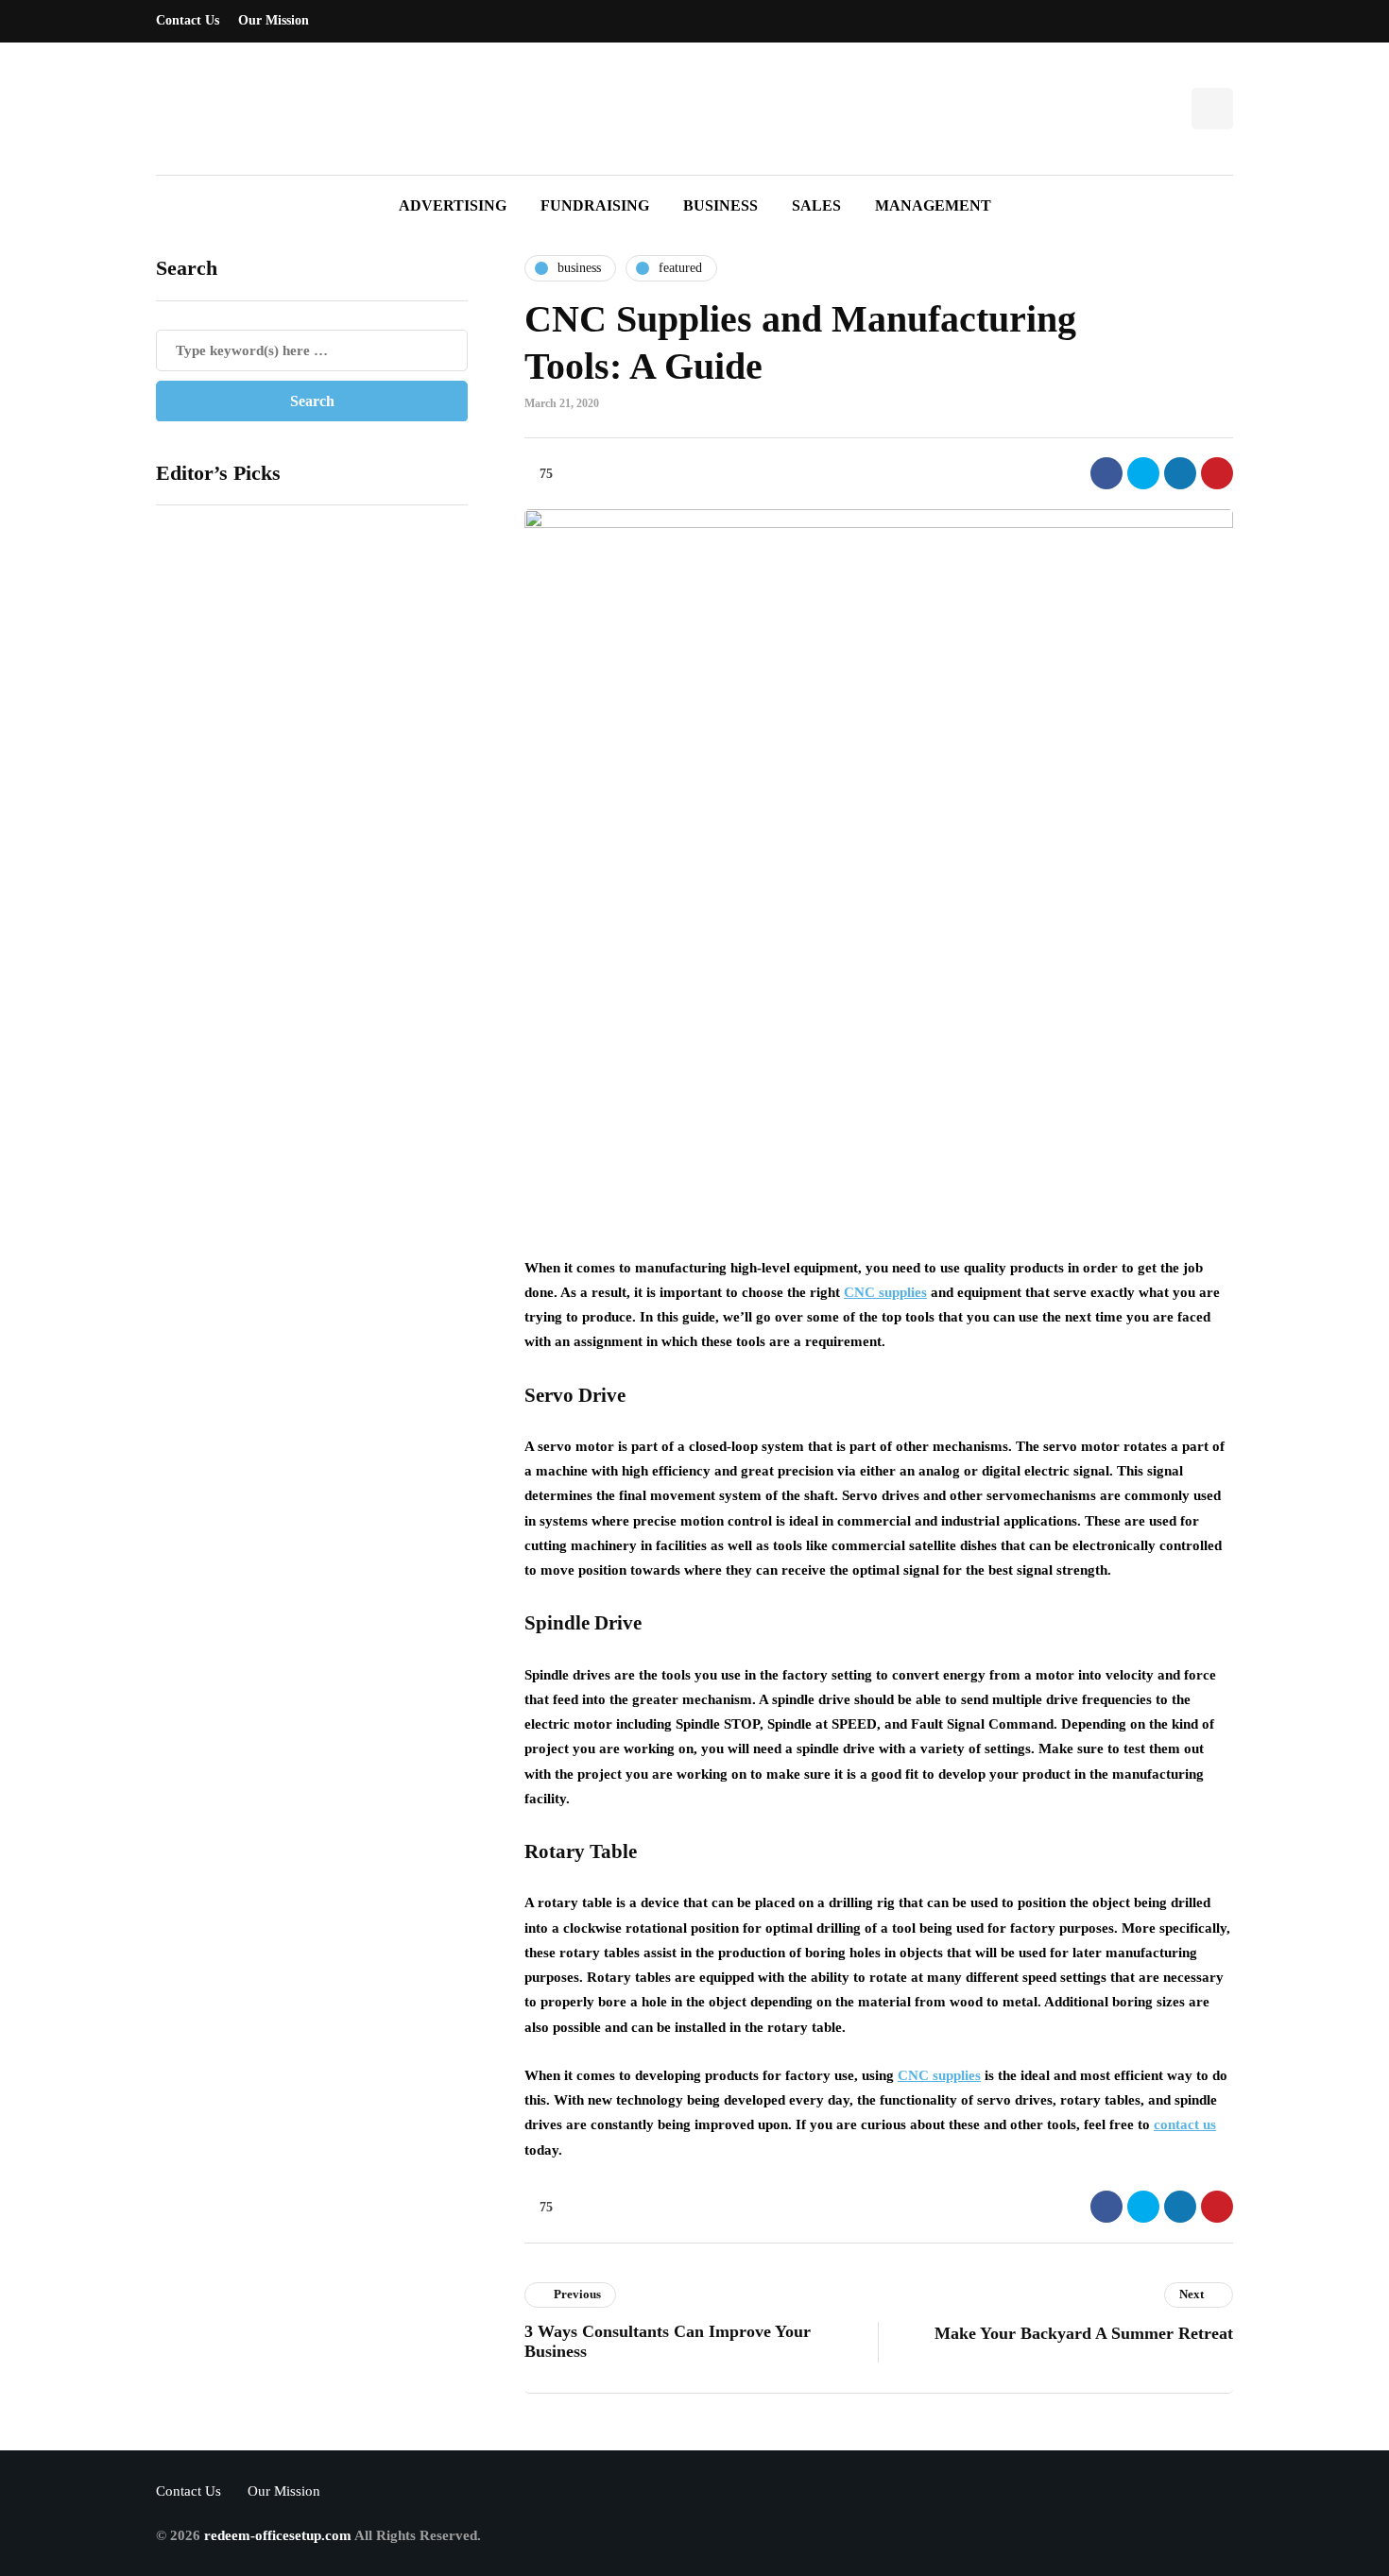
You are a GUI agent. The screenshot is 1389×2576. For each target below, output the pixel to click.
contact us (1185, 2124)
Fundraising (595, 205)
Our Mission (274, 20)
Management (933, 205)
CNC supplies (885, 1292)
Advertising (453, 205)
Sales (816, 205)
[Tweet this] (1143, 473)
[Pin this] (1217, 473)
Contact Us (188, 20)
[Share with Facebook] (1106, 473)
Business (720, 205)
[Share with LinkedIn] (1180, 473)
